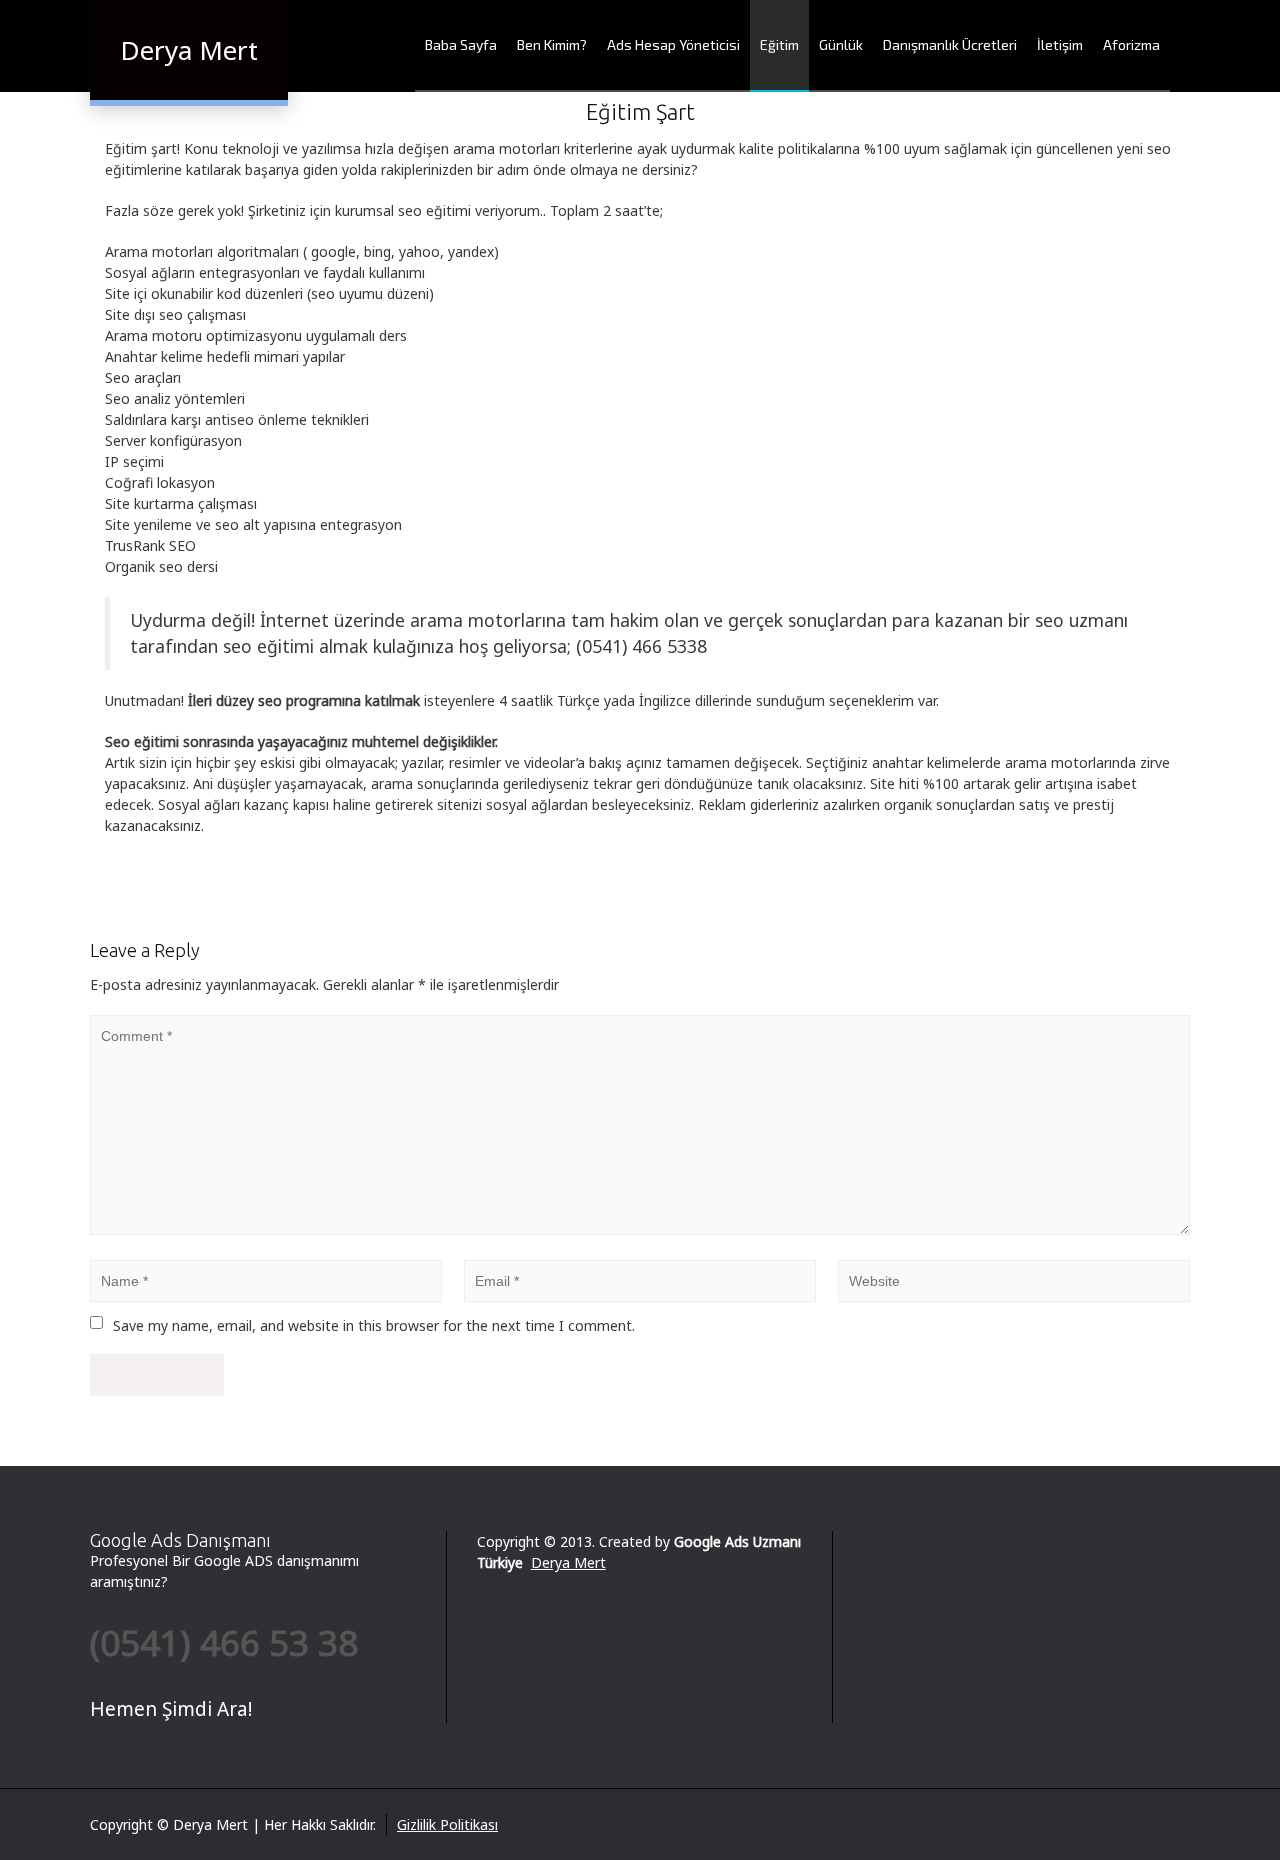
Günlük (841, 44)
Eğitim (779, 44)
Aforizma (1131, 44)
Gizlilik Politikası (447, 1824)
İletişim (1060, 44)
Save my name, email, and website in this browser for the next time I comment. (374, 1325)
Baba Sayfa (461, 44)
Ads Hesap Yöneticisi (673, 44)
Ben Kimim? (552, 44)
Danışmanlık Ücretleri (950, 44)
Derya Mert (568, 1562)
